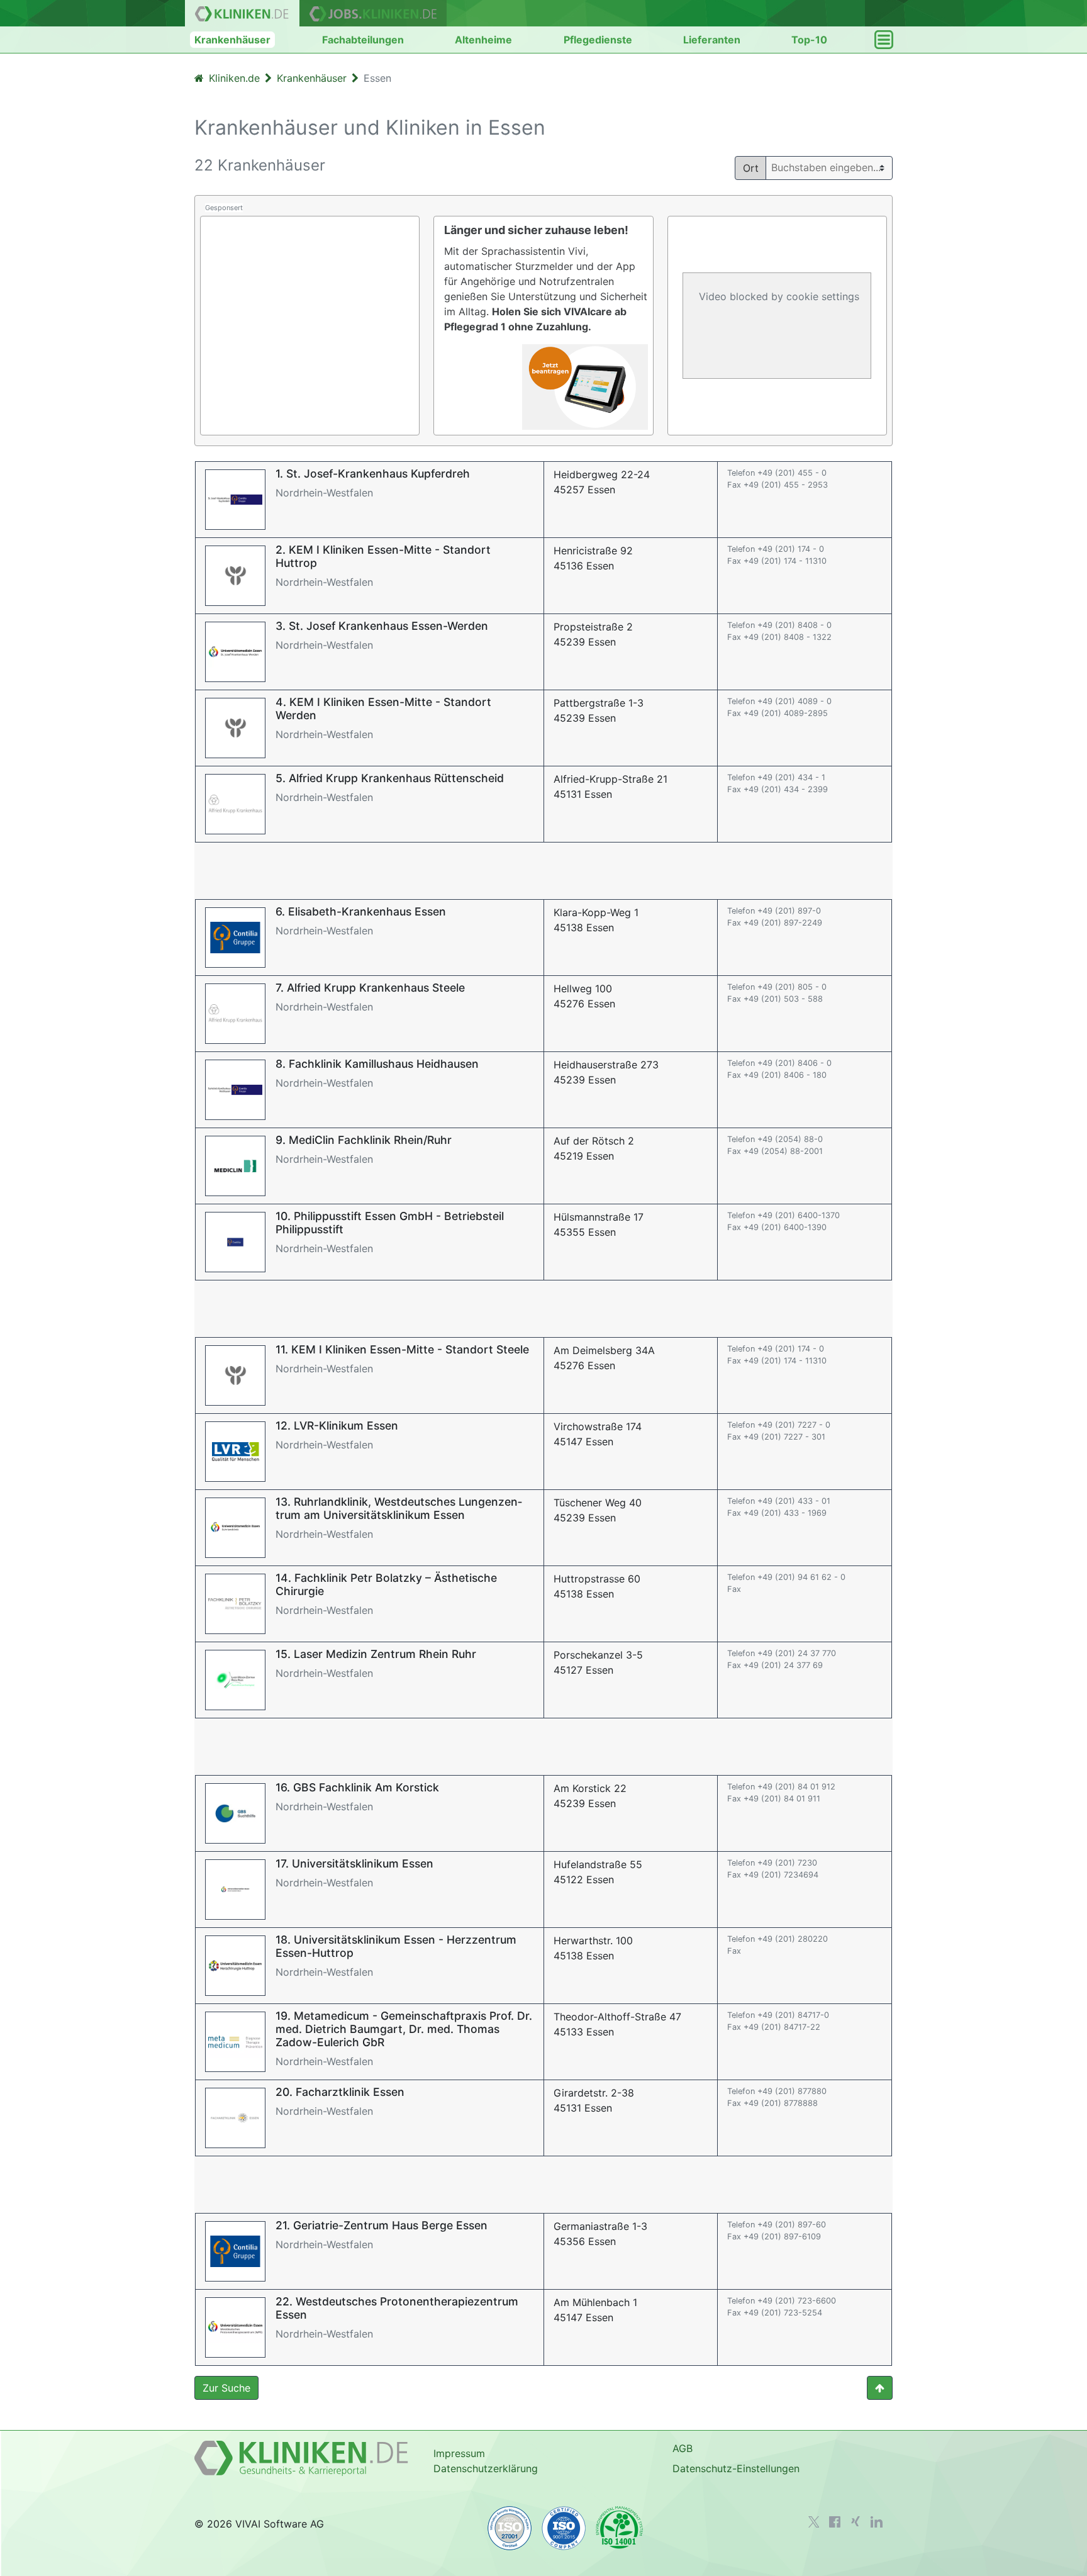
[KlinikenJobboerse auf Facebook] (835, 2522)
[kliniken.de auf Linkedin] (877, 2522)
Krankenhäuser (232, 40)
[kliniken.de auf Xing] (856, 2521)
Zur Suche (226, 2388)
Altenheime (483, 40)
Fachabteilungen (363, 40)
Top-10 (809, 40)
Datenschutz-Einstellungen (736, 2468)
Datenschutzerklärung (486, 2468)
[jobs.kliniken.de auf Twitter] (814, 2522)
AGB (683, 2448)
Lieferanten (712, 40)
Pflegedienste (598, 40)
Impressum (459, 2453)
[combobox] (834, 167)
